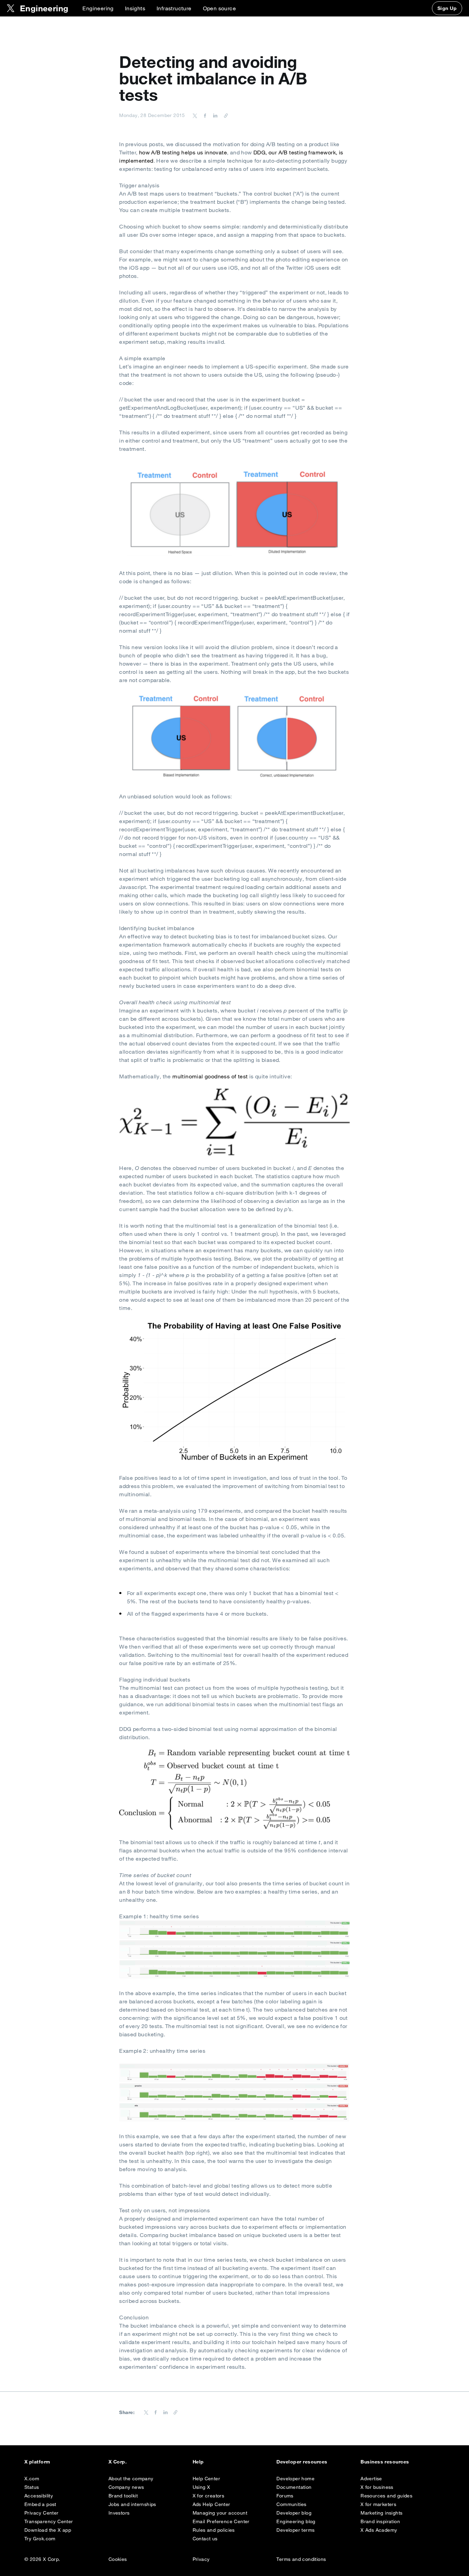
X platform (37, 2462)
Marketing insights (381, 2513)
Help (198, 2462)
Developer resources (302, 2462)
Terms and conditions (301, 2559)
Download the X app (48, 2530)
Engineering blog (296, 2521)
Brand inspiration (380, 2521)
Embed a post (40, 2504)
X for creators (209, 2496)
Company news (126, 2487)
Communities (291, 2504)
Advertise (371, 2479)
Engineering (98, 8)
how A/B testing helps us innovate (183, 152)
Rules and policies (214, 2530)
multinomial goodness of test (210, 1076)
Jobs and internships (132, 2504)
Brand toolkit (123, 2496)
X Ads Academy (379, 2530)
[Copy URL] (224, 115)
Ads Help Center (211, 2504)
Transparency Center (49, 2521)
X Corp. (118, 2462)
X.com (32, 2479)
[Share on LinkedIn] (214, 115)
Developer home (295, 2479)
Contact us (205, 2539)
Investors (119, 2513)
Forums (285, 2496)
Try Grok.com (40, 2539)
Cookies (118, 2559)
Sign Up (447, 8)
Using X (202, 2487)
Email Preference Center (221, 2521)
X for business (377, 2487)
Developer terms (295, 2530)
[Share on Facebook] (204, 115)
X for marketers (378, 2504)
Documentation (294, 2487)
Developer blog (294, 2513)
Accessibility (39, 2496)
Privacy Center (42, 2513)
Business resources (385, 2462)
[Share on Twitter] (195, 115)
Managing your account (220, 2513)
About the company (131, 2479)
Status (32, 2487)
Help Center (206, 2479)
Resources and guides (386, 2496)
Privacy (201, 2559)
